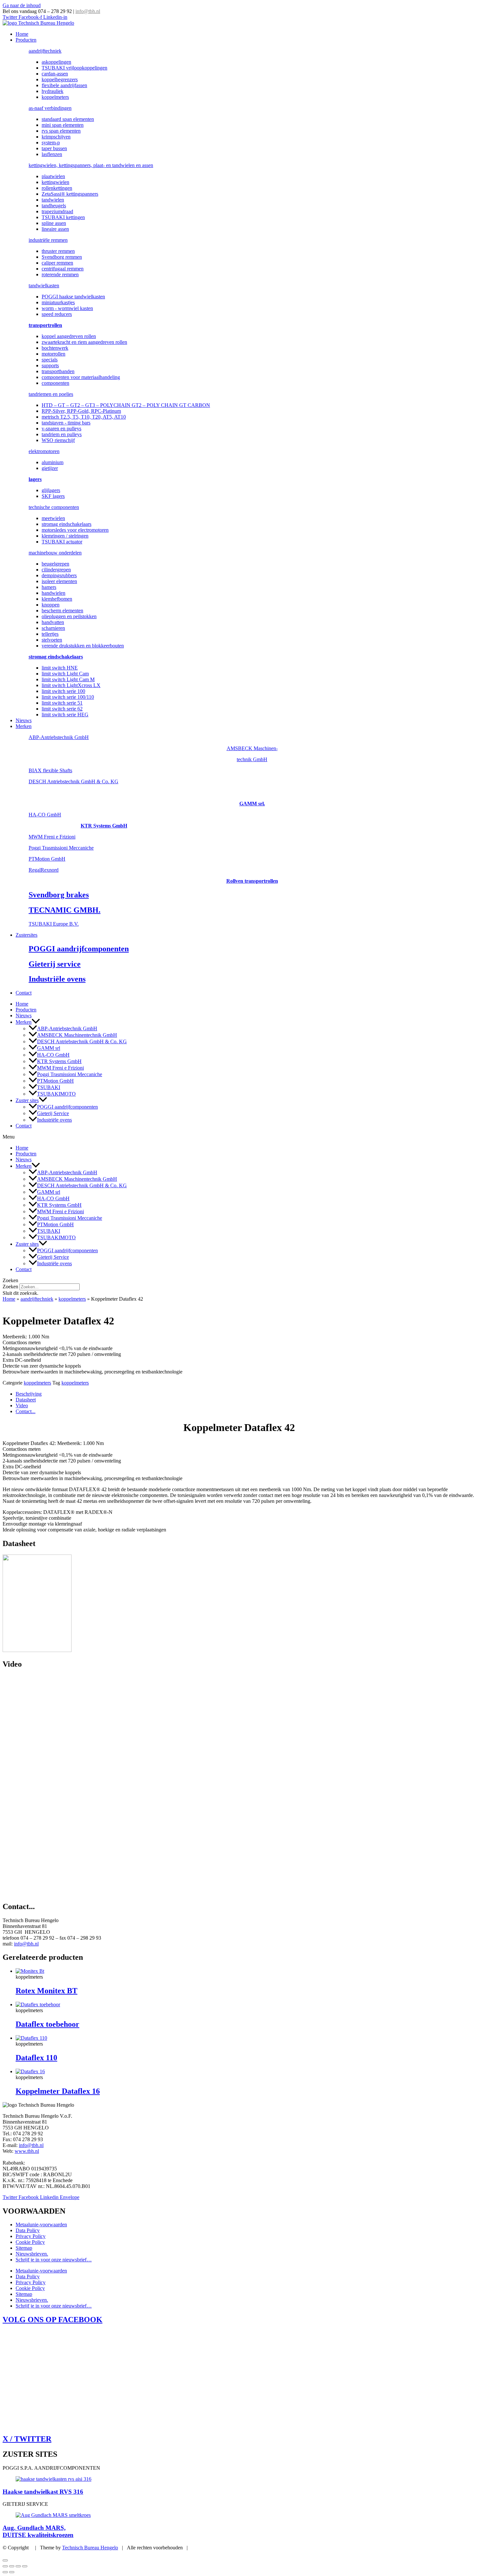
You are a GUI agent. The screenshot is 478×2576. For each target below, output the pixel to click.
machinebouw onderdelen (55, 553)
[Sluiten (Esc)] (25, 2566)
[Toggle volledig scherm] (12, 2566)
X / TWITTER (27, 2439)
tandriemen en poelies (51, 394)
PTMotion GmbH (47, 859)
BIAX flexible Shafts (50, 770)
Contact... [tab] (26, 1411)
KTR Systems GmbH (104, 826)
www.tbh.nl (27, 2151)
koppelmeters (72, 1299)
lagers (35, 479)
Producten (26, 40)
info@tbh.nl (88, 11)
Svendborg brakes (59, 895)
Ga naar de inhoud (22, 5)
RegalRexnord (44, 870)
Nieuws (24, 720)
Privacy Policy (31, 2236)
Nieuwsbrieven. (32, 2254)
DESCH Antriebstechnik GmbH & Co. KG (73, 781)
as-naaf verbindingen (50, 108)
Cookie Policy (30, 2242)
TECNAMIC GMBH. (65, 910)
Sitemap (24, 2248)
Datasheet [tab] (26, 1400)
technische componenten (54, 507)
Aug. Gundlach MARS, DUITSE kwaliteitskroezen (38, 2531)
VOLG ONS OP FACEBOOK (53, 2320)
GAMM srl (49, 1048)
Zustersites (27, 935)
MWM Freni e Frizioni (52, 837)
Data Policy (28, 2230)
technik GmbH (252, 759)
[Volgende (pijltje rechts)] (12, 2572)
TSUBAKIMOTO (56, 1094)
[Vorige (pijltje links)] (5, 2572)
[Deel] (18, 2566)
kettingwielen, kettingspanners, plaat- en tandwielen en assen (91, 165)
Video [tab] (22, 1405)
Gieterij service (55, 964)
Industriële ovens (57, 979)
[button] (36, 1022)
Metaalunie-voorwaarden (41, 2225)
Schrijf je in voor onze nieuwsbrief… (54, 2260)
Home (22, 34)
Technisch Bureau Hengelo (90, 2548)
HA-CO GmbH (45, 815)
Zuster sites (27, 1100)
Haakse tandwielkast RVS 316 (43, 2492)
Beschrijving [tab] (29, 1394)
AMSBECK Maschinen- (252, 748)
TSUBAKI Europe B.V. (54, 924)
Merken (24, 726)
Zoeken (10, 1287)
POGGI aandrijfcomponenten (79, 949)
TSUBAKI (49, 1087)
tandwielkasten (44, 286)
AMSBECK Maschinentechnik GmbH (77, 1035)
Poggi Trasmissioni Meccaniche (61, 848)
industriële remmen (48, 240)
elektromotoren (44, 451)
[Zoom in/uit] (5, 2566)
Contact (24, 993)
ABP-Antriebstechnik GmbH (59, 737)
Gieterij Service (53, 1113)
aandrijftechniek (45, 51)
